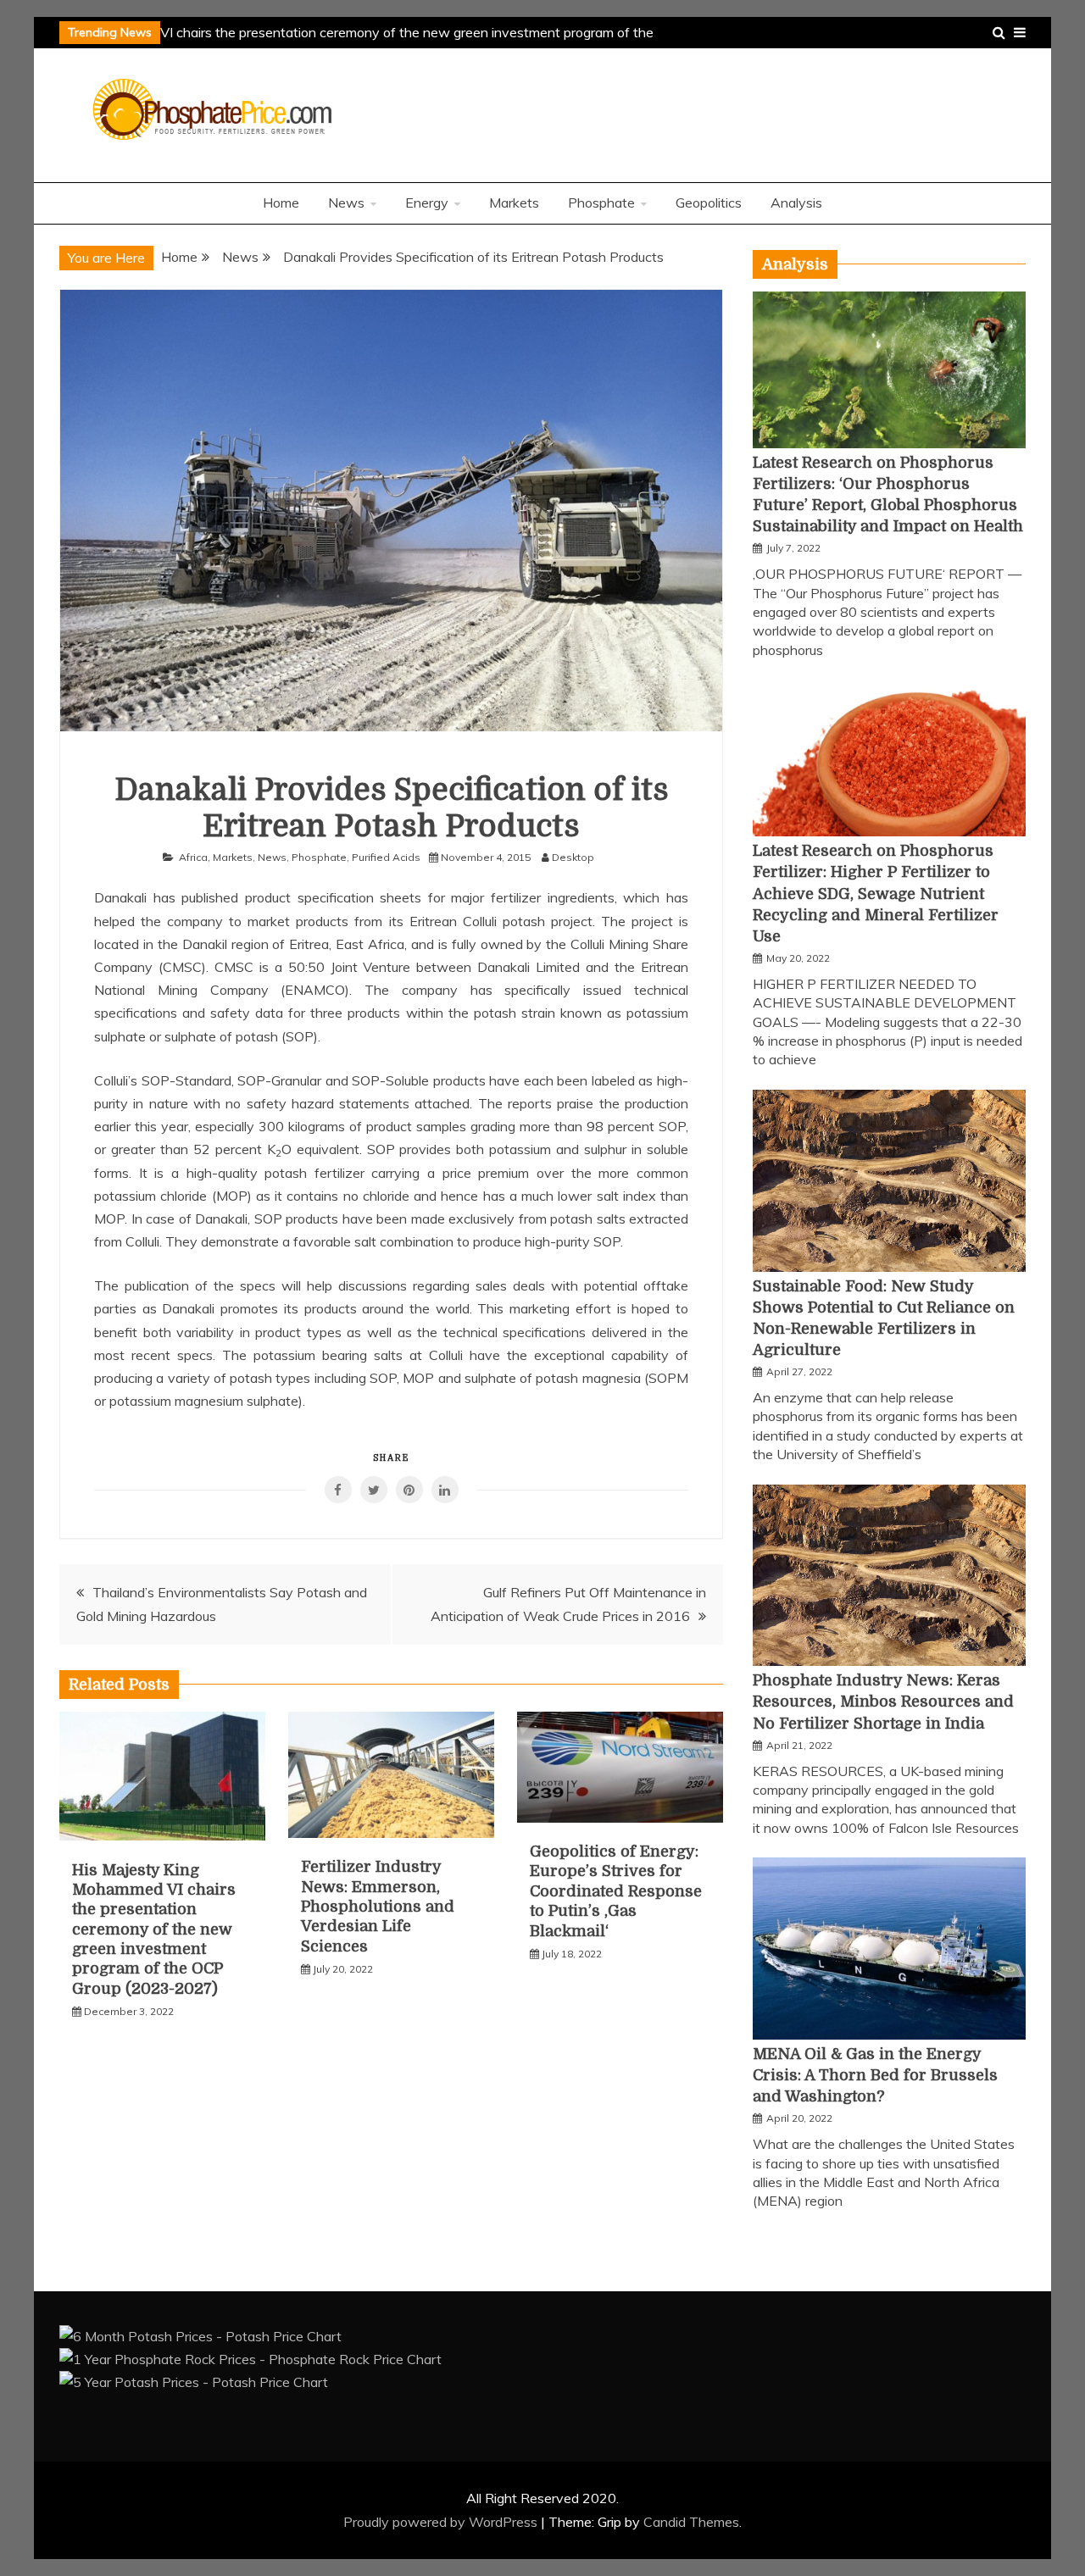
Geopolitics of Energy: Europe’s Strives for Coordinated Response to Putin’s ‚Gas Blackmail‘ (616, 1891)
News (346, 203)
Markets (514, 203)
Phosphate (601, 203)
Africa (193, 857)
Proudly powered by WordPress (442, 2522)
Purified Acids (386, 857)
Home (281, 203)
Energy (427, 203)
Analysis (796, 203)
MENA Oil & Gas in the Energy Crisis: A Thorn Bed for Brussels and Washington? (875, 2075)
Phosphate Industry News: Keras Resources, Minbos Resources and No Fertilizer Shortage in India (883, 1702)
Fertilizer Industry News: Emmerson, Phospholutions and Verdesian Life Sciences (378, 1907)
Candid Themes (691, 2522)
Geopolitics (709, 203)
